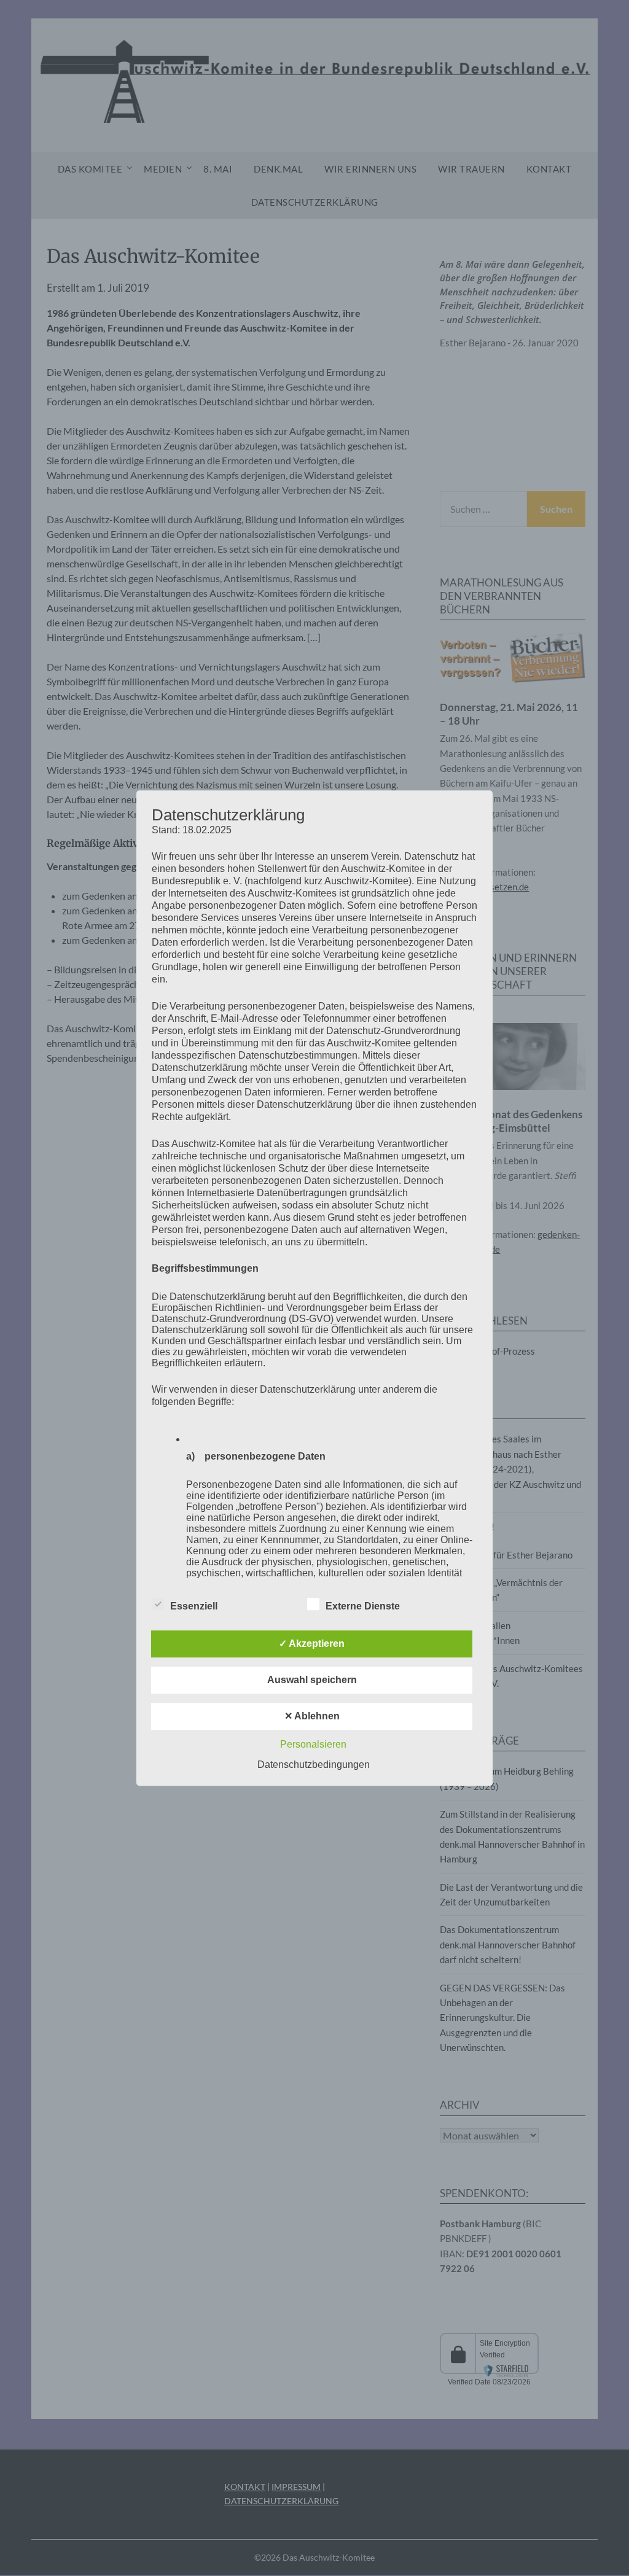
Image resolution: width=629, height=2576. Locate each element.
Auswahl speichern (312, 1680)
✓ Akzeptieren (312, 1644)
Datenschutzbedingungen (314, 1765)
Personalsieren (313, 1744)
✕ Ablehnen (312, 1716)
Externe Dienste (363, 1606)
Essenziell (194, 1606)
